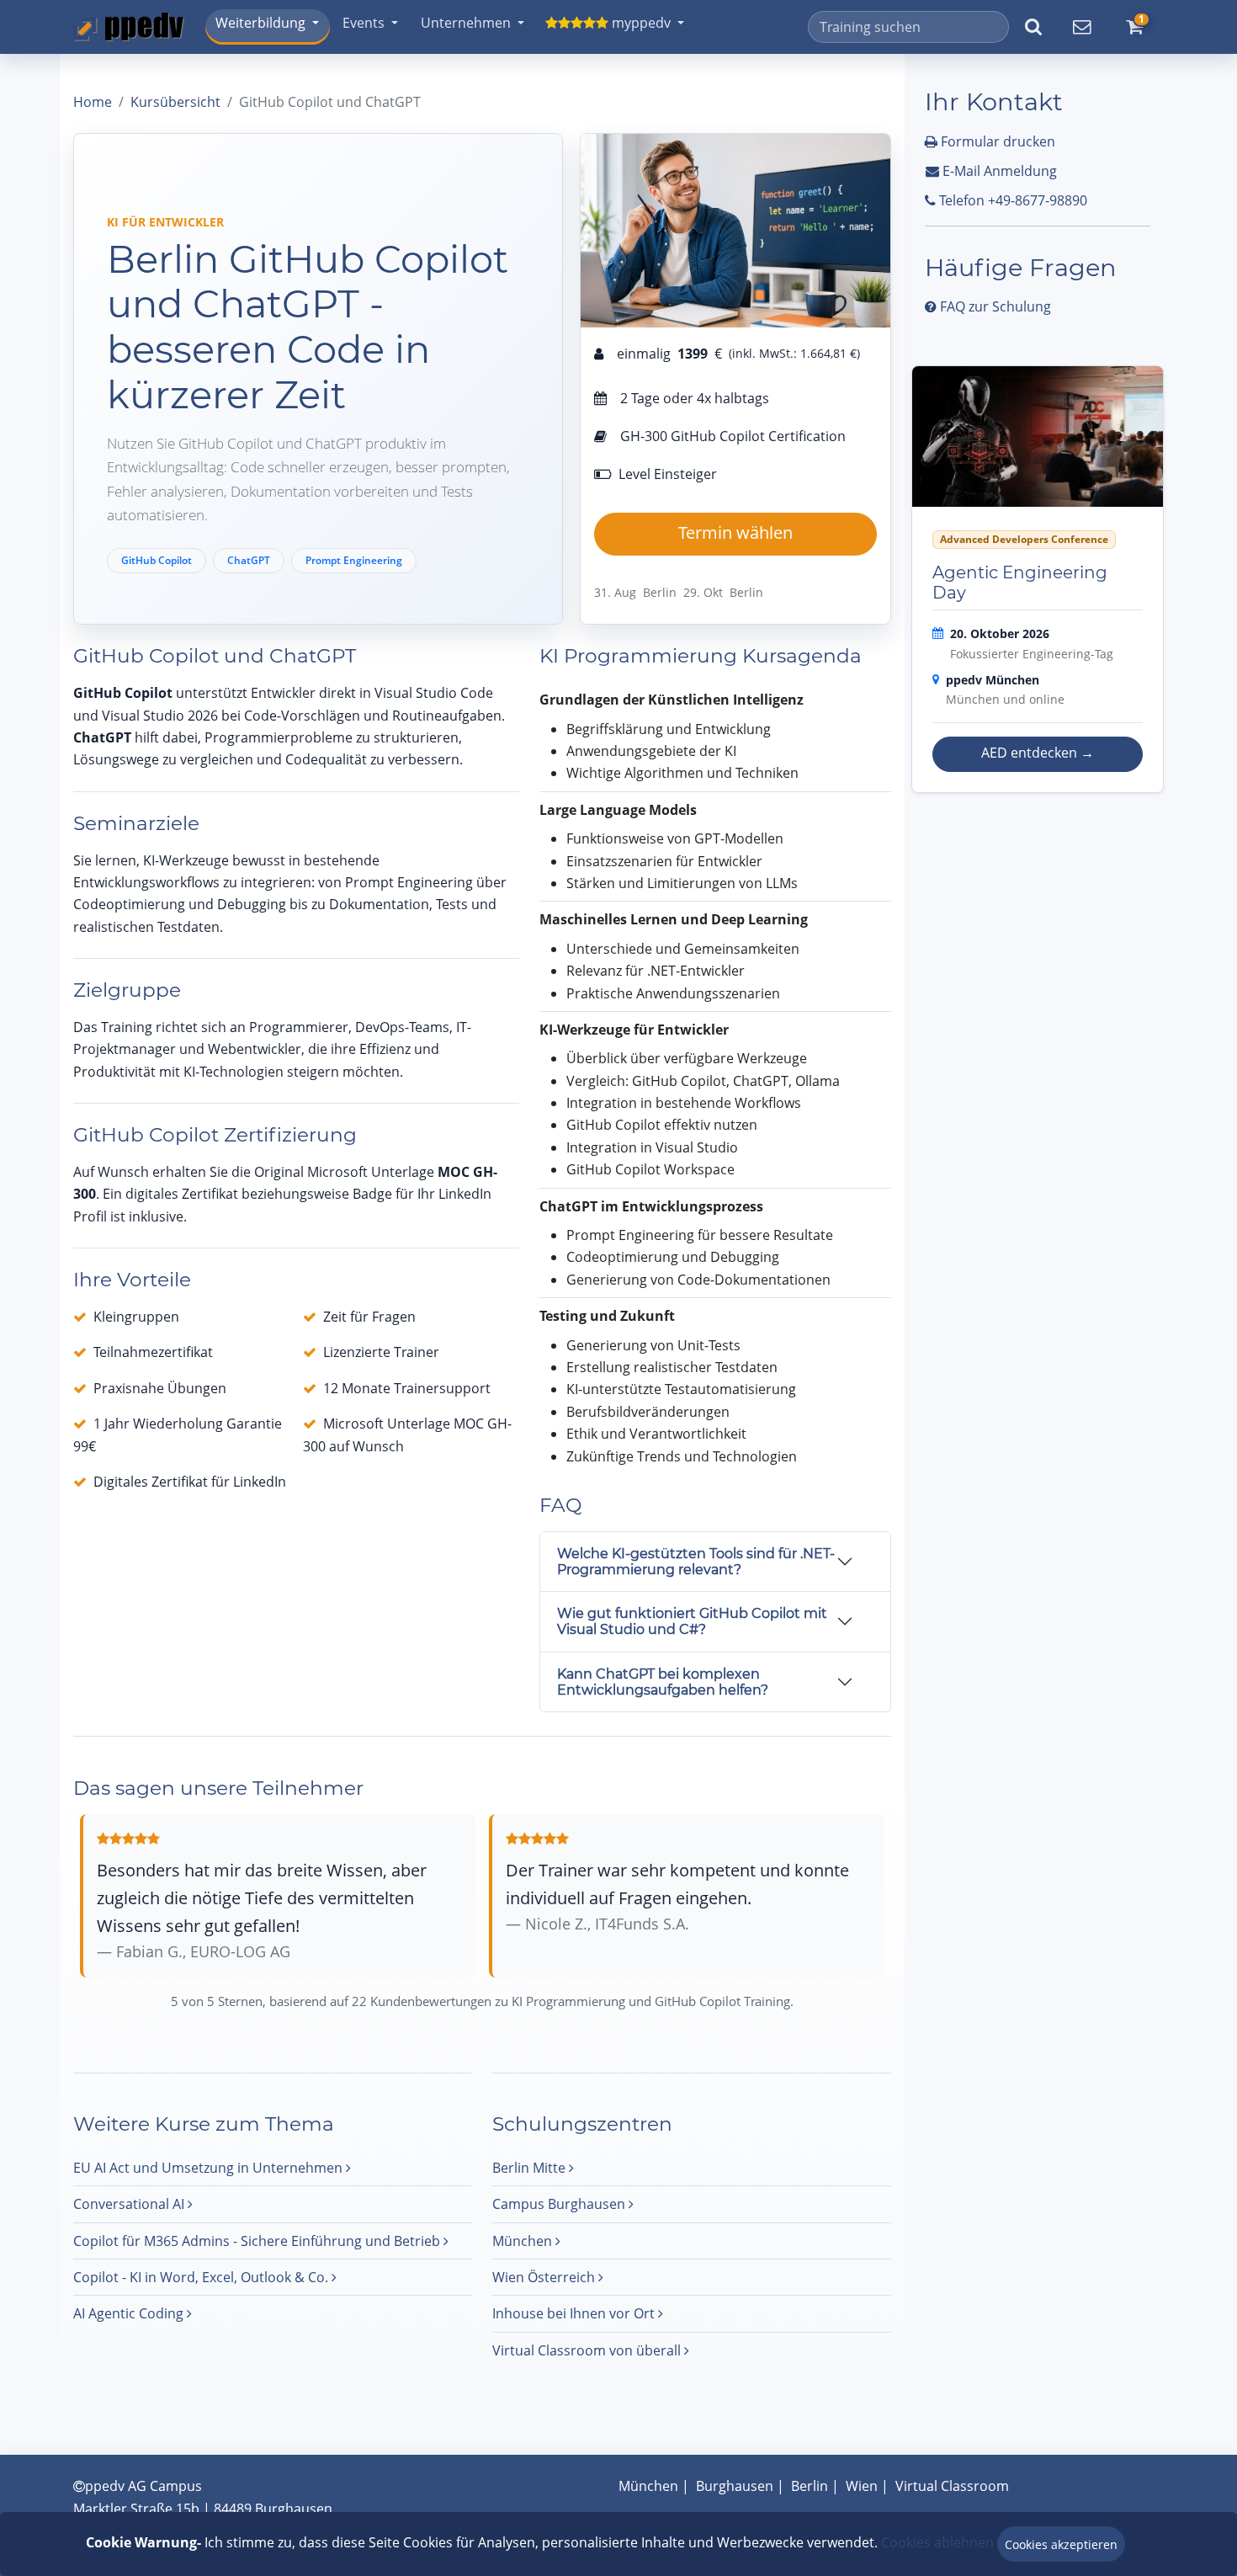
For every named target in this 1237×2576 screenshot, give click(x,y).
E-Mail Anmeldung (998, 171)
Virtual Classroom (952, 2486)
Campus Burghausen (560, 2204)
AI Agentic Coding (130, 2313)
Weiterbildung (260, 23)
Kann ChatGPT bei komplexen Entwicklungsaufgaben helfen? (663, 1682)
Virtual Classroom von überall (588, 2350)
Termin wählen (735, 532)
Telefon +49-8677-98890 (1011, 200)
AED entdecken (1038, 753)
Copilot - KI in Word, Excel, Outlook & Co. (202, 2277)
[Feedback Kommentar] (1081, 27)
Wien (862, 2486)
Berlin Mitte (531, 2168)
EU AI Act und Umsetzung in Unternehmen (210, 2168)
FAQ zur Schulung (994, 306)
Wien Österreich (545, 2277)
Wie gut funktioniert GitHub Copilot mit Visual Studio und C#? (692, 1621)
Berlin (810, 2486)
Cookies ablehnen (937, 2542)
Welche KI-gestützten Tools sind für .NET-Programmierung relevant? (696, 1562)
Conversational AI (130, 2204)
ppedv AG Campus (143, 2486)
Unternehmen (466, 23)
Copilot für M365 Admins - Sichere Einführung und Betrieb (258, 2241)
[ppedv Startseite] (129, 27)
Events (364, 23)
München (524, 2241)
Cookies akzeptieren (1061, 2544)
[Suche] (1033, 27)
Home (93, 102)
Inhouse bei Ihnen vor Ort (575, 2313)
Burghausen (735, 2486)
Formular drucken (996, 141)
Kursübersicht (175, 102)
